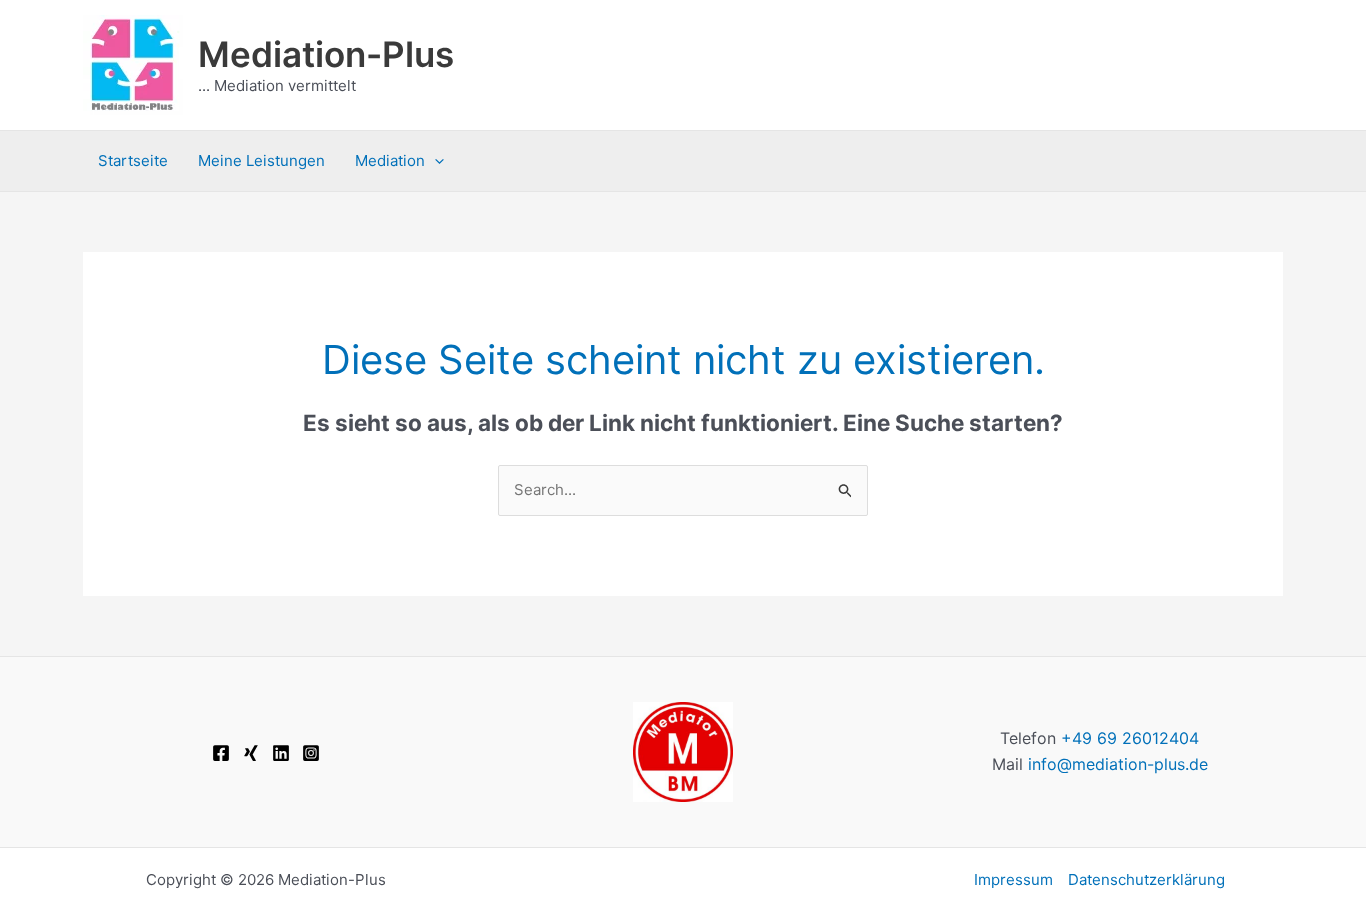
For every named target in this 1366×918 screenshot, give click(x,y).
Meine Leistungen (261, 160)
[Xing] (251, 753)
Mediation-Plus (326, 54)
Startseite (133, 160)
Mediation (390, 160)
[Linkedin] (281, 753)
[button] (434, 161)
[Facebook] (221, 753)
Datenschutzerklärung (1146, 879)
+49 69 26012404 (1130, 738)
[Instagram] (311, 753)
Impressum (1013, 879)
